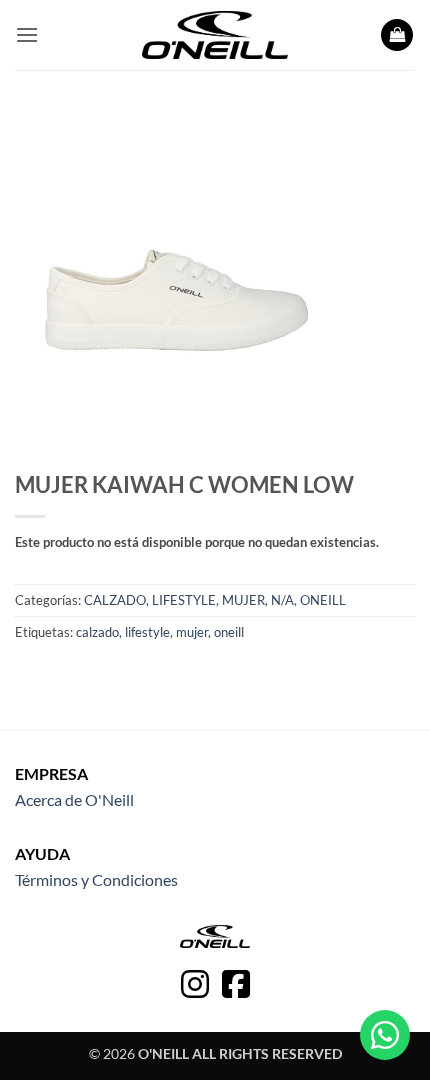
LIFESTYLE (184, 600)
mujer (192, 632)
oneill (229, 632)
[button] (27, 34)
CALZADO (115, 600)
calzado (97, 632)
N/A (282, 600)
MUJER (243, 600)
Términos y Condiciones (96, 879)
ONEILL (323, 600)
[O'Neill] (215, 35)
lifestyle (147, 632)
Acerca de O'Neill (74, 799)
